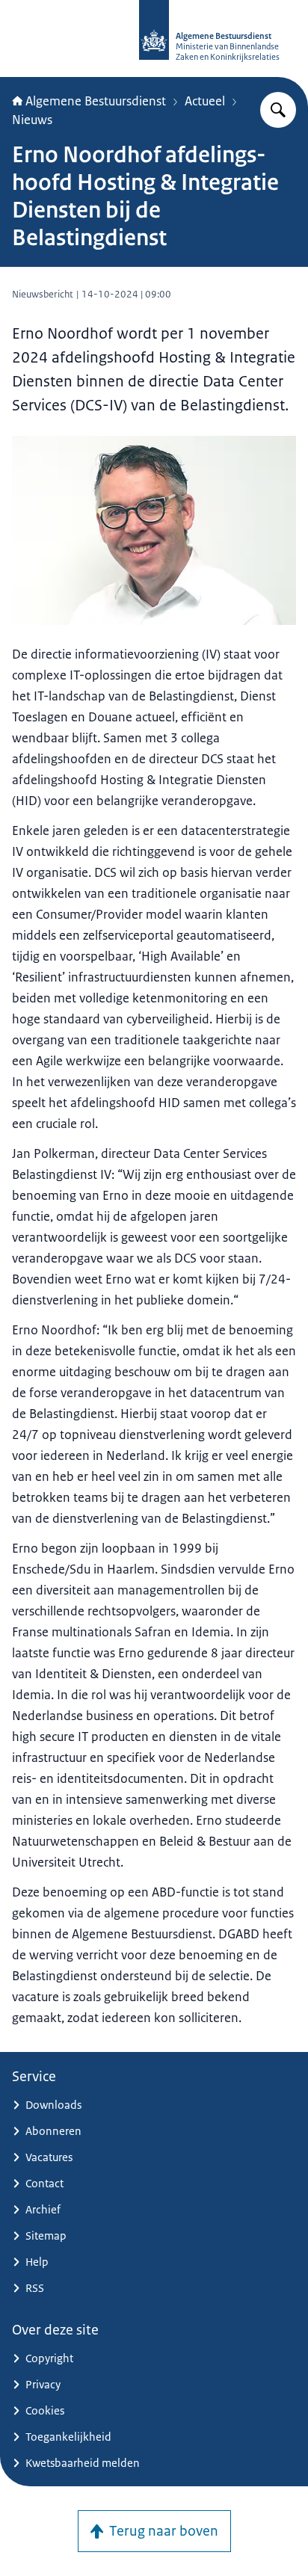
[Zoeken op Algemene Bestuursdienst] (278, 110)
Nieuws (32, 120)
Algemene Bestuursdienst (96, 101)
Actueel (205, 101)
